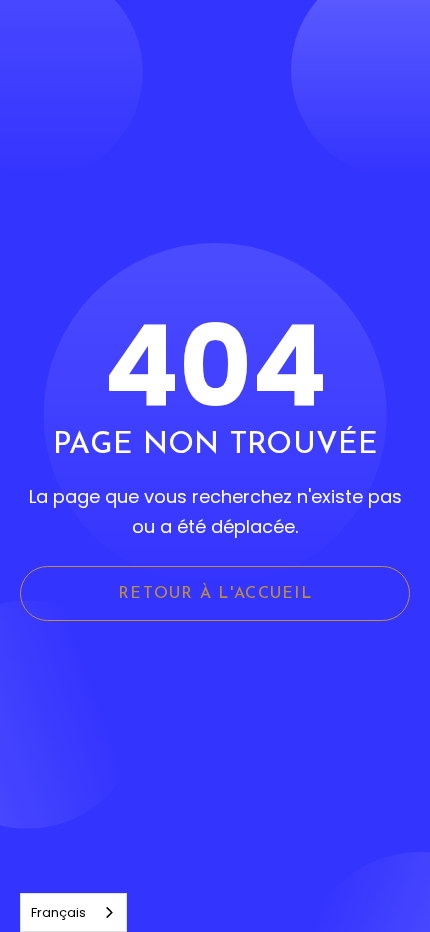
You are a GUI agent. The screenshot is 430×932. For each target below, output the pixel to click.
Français (58, 912)
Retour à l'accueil (215, 594)
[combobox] (73, 912)
